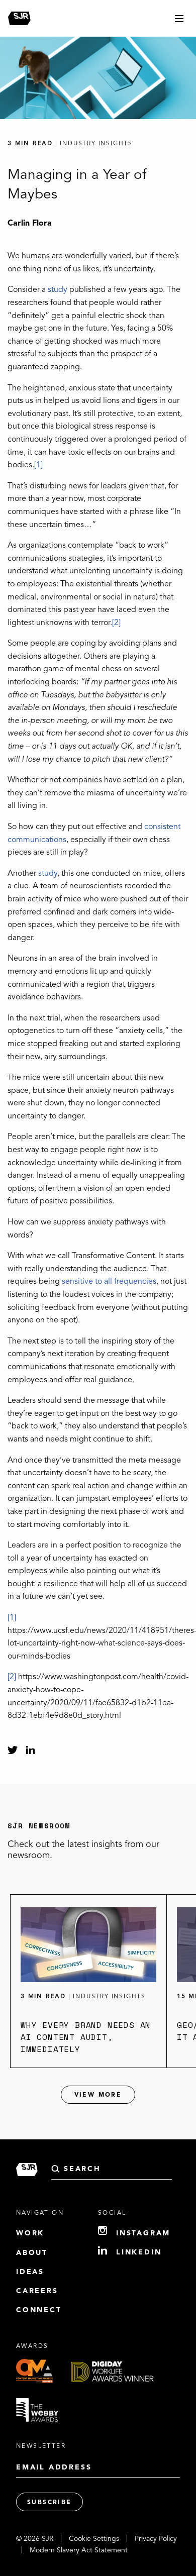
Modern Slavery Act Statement (79, 2550)
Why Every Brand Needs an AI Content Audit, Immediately (86, 2037)
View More (98, 2095)
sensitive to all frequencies (109, 1282)
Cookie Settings (94, 2539)
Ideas (30, 2272)
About (32, 2253)
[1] (38, 465)
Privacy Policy (156, 2539)
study (58, 290)
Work (30, 2233)
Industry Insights (109, 1997)
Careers (37, 2291)
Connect (39, 2310)
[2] (116, 623)
